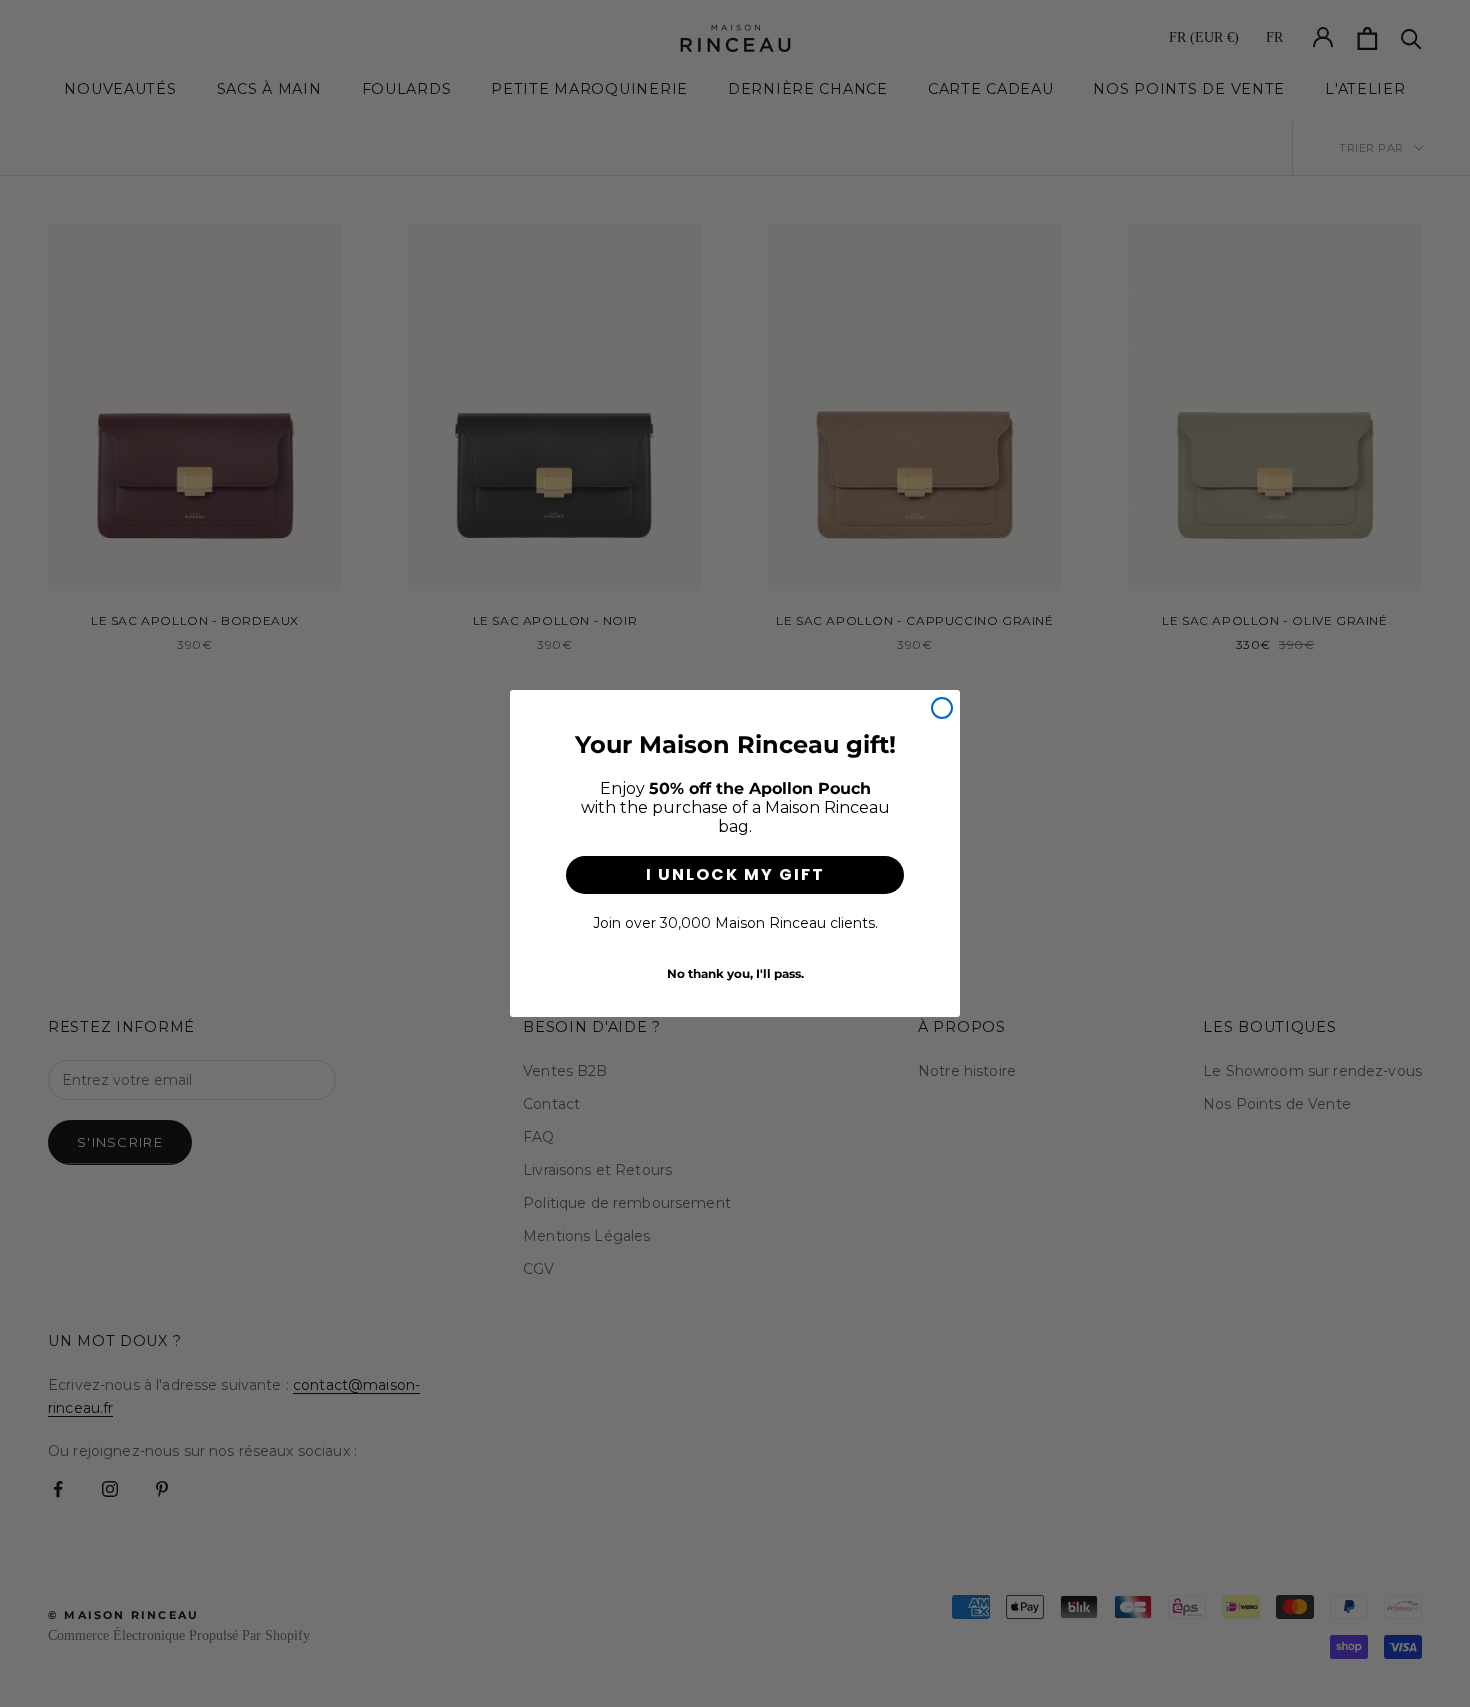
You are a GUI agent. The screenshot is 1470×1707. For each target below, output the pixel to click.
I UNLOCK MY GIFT (735, 874)
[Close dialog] (942, 708)
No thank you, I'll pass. (735, 974)
